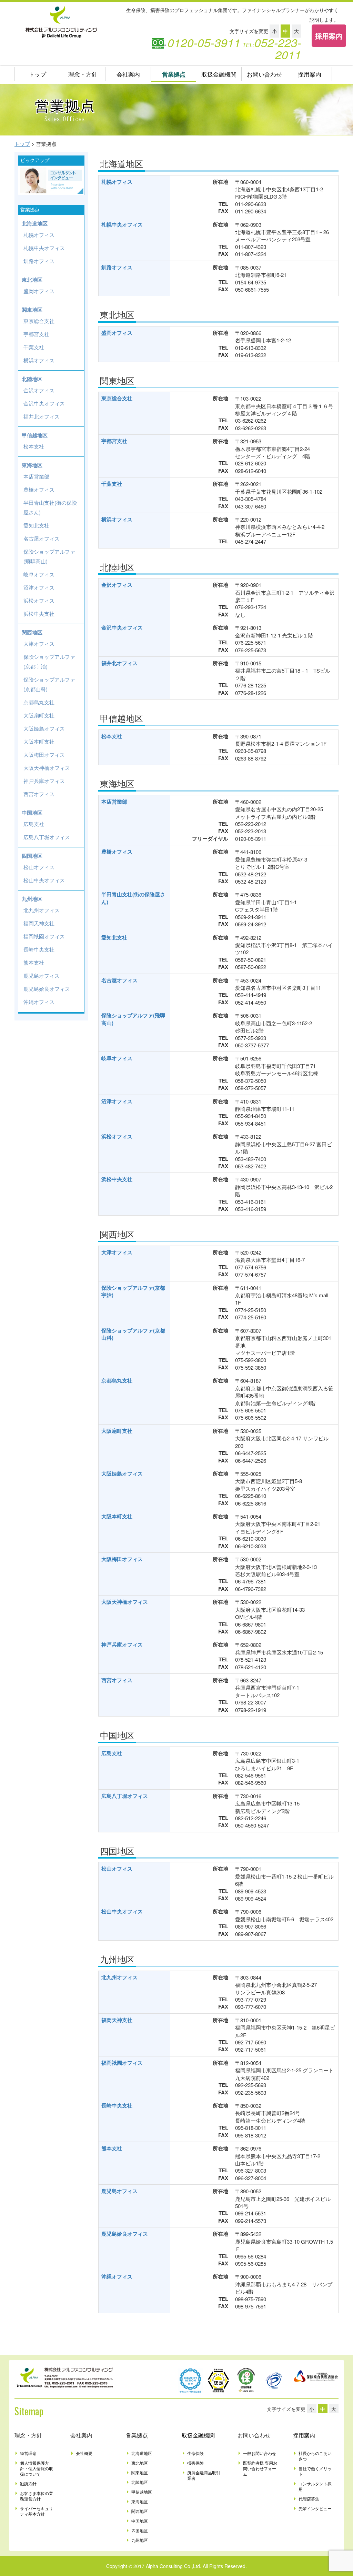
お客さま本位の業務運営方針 (37, 2496)
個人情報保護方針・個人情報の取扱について (37, 2468)
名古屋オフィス (119, 980)
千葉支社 (112, 484)
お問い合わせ (264, 74)
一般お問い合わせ (260, 2453)
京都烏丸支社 (117, 1380)
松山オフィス (117, 1869)
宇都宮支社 (114, 441)
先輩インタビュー (315, 2508)
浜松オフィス (117, 1136)
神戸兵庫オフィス (122, 1644)
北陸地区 (32, 379)
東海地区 (32, 465)
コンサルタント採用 (315, 2486)
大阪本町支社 (117, 1516)
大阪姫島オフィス (122, 1473)
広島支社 (112, 1753)
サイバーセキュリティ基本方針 (37, 2511)
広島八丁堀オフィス (125, 1796)
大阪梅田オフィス (122, 1559)
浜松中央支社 (117, 1179)
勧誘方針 (28, 2483)
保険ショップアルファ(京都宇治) (133, 1291)
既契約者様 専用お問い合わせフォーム (260, 2468)
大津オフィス (117, 1252)
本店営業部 (114, 802)
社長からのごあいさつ (315, 2456)
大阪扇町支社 (117, 1431)
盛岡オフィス (117, 333)
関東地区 (32, 310)
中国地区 (32, 813)
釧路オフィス (117, 267)
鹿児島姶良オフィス (125, 2234)
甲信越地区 (35, 435)
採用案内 (329, 36)
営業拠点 (174, 74)
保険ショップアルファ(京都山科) (133, 1334)
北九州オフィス (119, 1977)
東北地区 (32, 280)
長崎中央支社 (117, 2105)
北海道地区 (35, 223)
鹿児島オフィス (119, 2191)
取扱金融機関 (219, 74)
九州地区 (32, 899)
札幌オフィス (117, 182)
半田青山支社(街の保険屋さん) (133, 898)
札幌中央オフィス (122, 224)
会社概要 (84, 2453)
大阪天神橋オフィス (125, 1602)
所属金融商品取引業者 (204, 2475)
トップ (37, 74)
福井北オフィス (119, 663)
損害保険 (195, 2463)
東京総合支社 (117, 398)
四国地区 (32, 856)
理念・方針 (83, 74)
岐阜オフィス (117, 1058)
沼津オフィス (117, 1101)
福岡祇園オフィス (122, 2063)
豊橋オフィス (117, 852)
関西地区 (32, 632)
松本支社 (112, 736)
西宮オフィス (117, 1680)
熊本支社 (112, 2148)
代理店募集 (309, 2499)
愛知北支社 (114, 937)
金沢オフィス (117, 585)
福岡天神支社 (117, 2020)
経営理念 (28, 2453)
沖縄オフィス (117, 2276)
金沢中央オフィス (122, 627)
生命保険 (195, 2453)
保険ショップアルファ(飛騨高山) (133, 1019)
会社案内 (128, 74)
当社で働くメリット (315, 2471)
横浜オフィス (117, 519)
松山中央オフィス (122, 1911)
